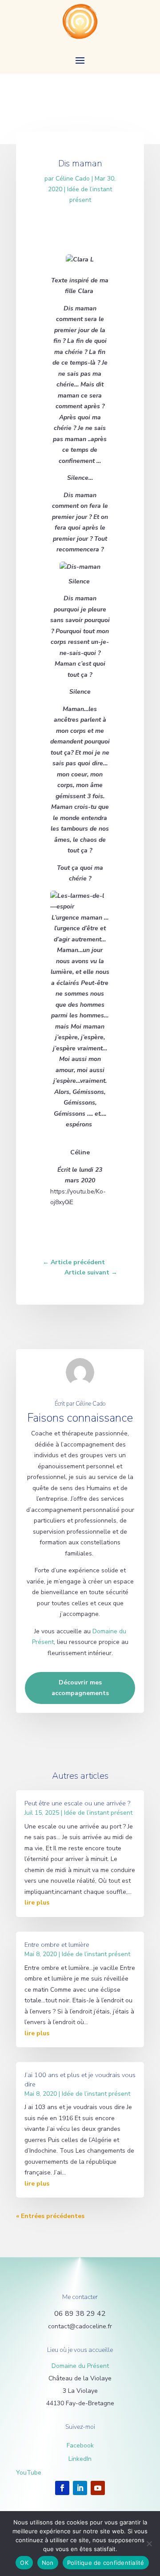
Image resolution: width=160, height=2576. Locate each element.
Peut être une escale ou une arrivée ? (77, 1803)
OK (24, 2563)
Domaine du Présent (80, 2366)
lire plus (37, 1903)
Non (48, 2563)
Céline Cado (73, 179)
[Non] (149, 2544)
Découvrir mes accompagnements (80, 1688)
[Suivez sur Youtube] (98, 2488)
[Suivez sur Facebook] (62, 2488)
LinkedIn (80, 2459)
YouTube (29, 2473)
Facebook (80, 2445)
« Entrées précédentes (50, 2216)
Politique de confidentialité (106, 2563)
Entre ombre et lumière (57, 1945)
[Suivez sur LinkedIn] (80, 2488)
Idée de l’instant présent (98, 1813)
